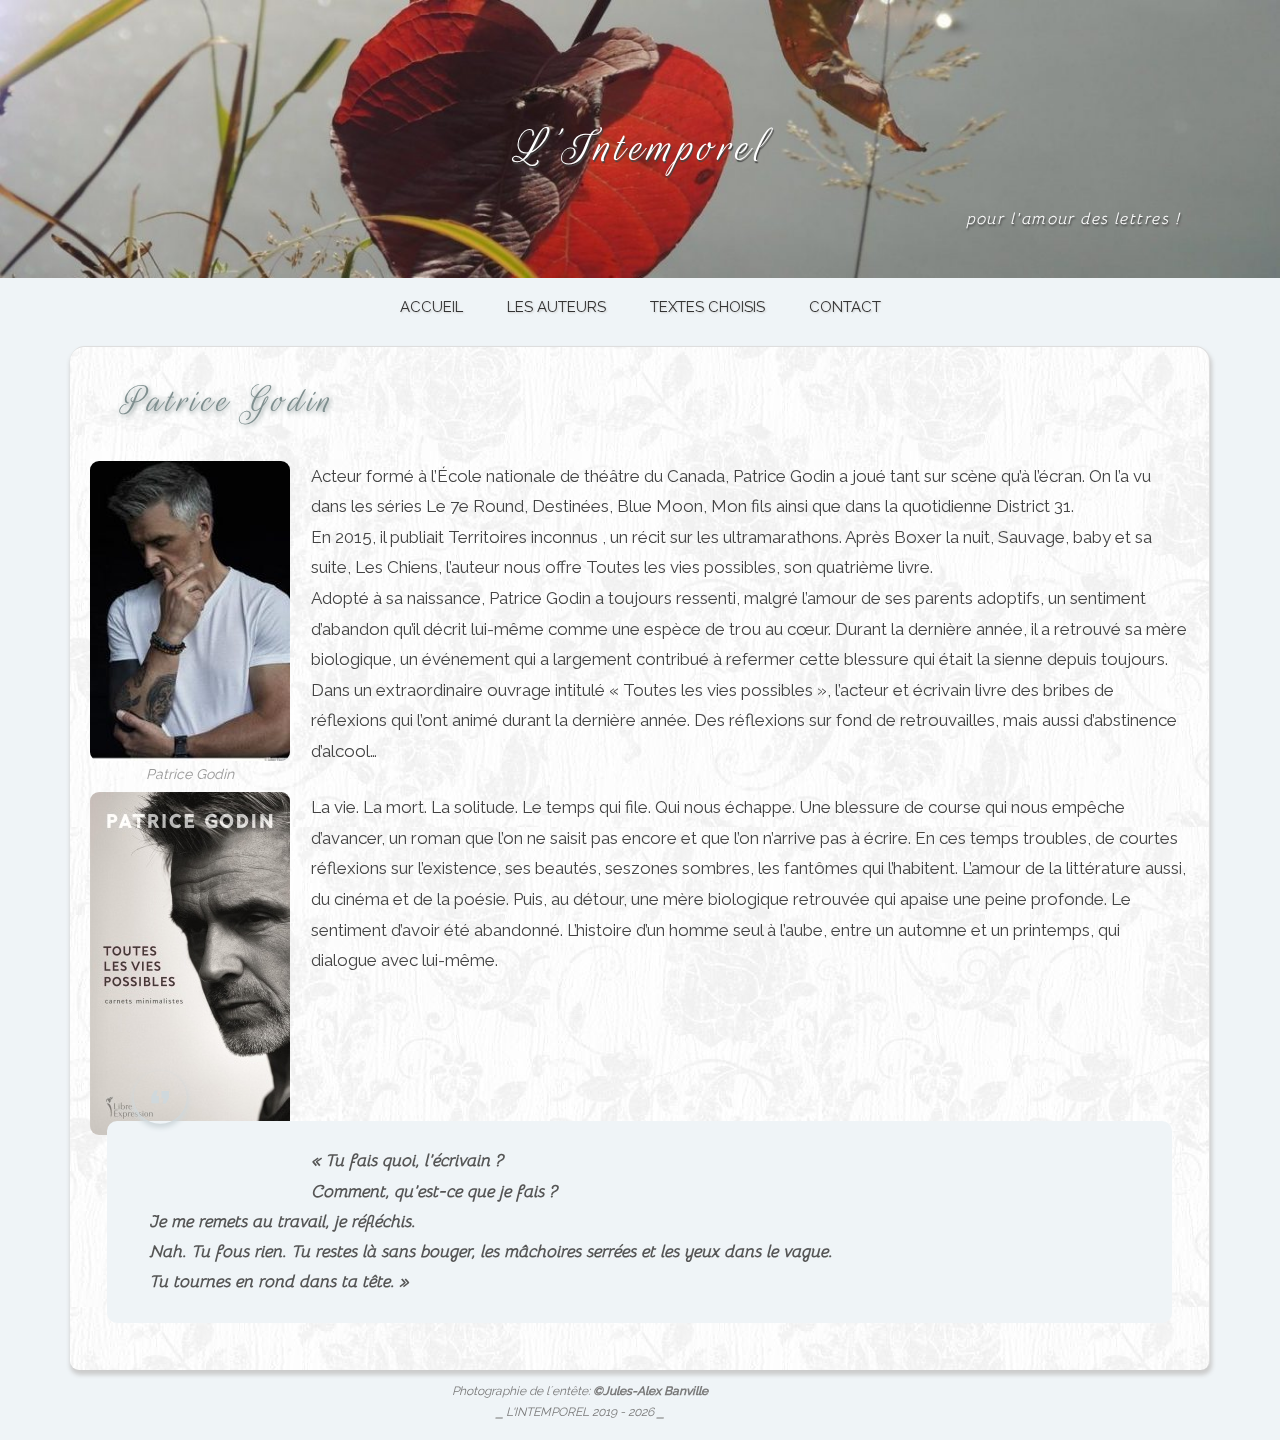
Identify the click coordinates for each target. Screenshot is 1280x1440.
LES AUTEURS (556, 307)
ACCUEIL (431, 307)
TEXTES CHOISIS (707, 307)
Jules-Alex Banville (655, 1391)
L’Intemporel (640, 147)
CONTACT (845, 307)
